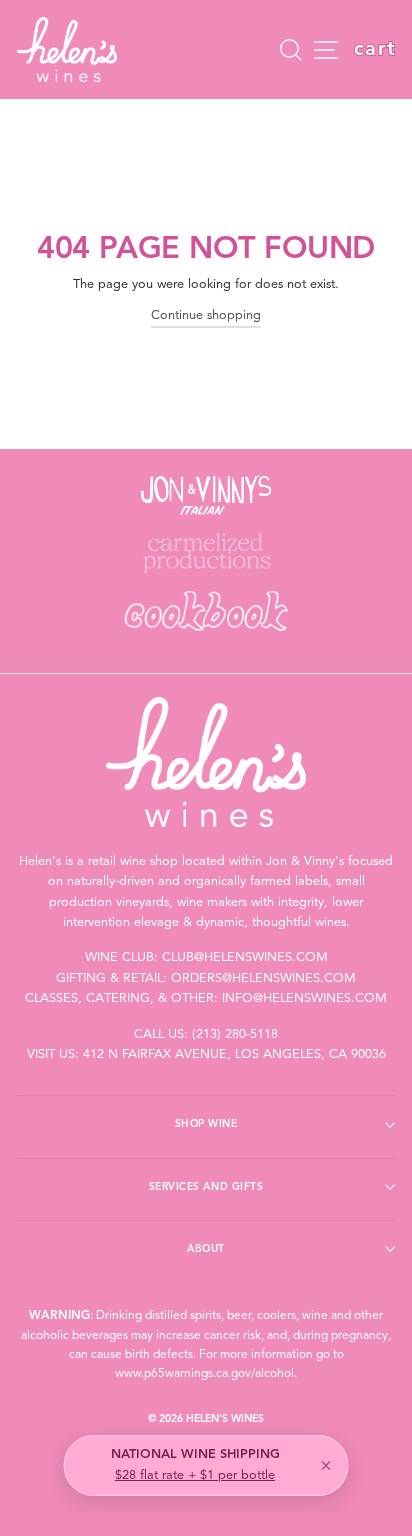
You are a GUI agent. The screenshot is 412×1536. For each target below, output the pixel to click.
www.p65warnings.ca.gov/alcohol (204, 1374)
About (206, 1249)
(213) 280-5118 (235, 1034)
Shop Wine (206, 1124)
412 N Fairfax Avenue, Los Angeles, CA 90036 (234, 1054)
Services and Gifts (206, 1187)
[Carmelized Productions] (206, 553)
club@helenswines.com (245, 957)
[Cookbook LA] (206, 611)
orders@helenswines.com (263, 978)
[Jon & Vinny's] (206, 495)
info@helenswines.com (304, 998)
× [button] (326, 1466)
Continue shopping (206, 315)
